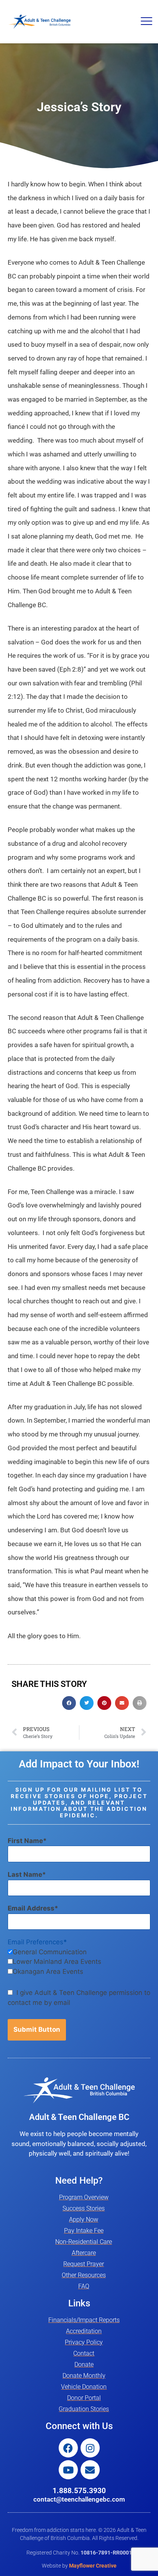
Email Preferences (35, 1942)
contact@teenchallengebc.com (79, 2499)
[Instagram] (90, 2448)
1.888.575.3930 (79, 2491)
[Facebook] (68, 2448)
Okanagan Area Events (48, 1972)
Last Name (25, 1874)
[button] (146, 22)
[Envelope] (90, 2470)
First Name (25, 1841)
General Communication (50, 1952)
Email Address (31, 1908)
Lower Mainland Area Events (57, 1962)
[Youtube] (68, 2470)
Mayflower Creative (93, 2566)
